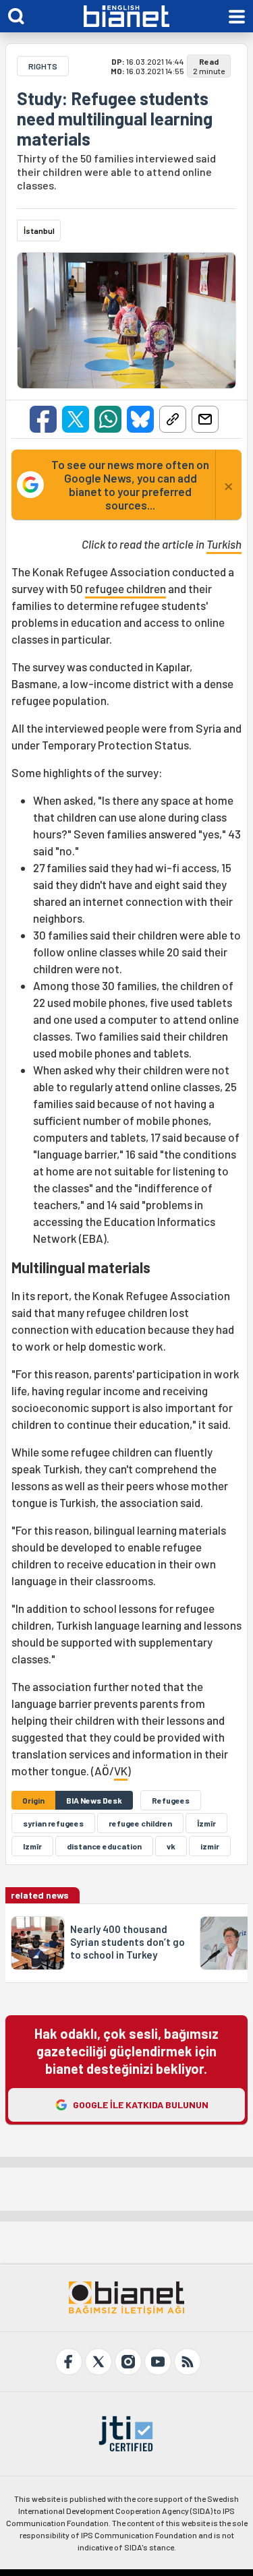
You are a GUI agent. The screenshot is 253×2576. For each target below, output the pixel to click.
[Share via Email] (205, 419)
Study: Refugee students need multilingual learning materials (115, 119)
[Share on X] (76, 419)
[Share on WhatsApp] (108, 419)
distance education (104, 1846)
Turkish (224, 544)
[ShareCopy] (173, 419)
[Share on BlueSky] (140, 419)
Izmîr (32, 1846)
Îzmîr (206, 1823)
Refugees (171, 1800)
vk (171, 1846)
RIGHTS (43, 66)
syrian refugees (53, 1823)
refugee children (125, 588)
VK (121, 1771)
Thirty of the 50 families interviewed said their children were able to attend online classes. (116, 172)
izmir (210, 1846)
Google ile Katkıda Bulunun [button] (141, 2105)
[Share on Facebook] (43, 419)
